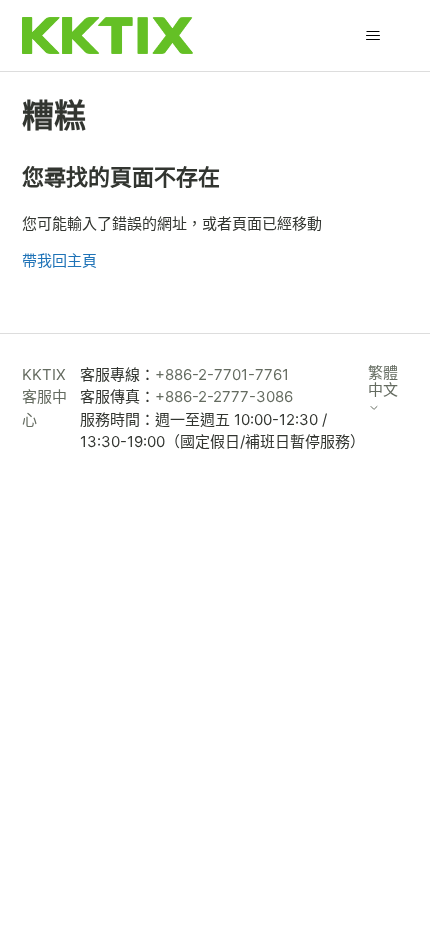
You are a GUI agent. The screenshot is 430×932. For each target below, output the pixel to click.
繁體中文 (383, 381)
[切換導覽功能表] (373, 36)
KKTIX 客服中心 (44, 397)
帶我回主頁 (59, 260)
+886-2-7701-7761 (222, 374)
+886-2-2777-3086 (224, 396)
